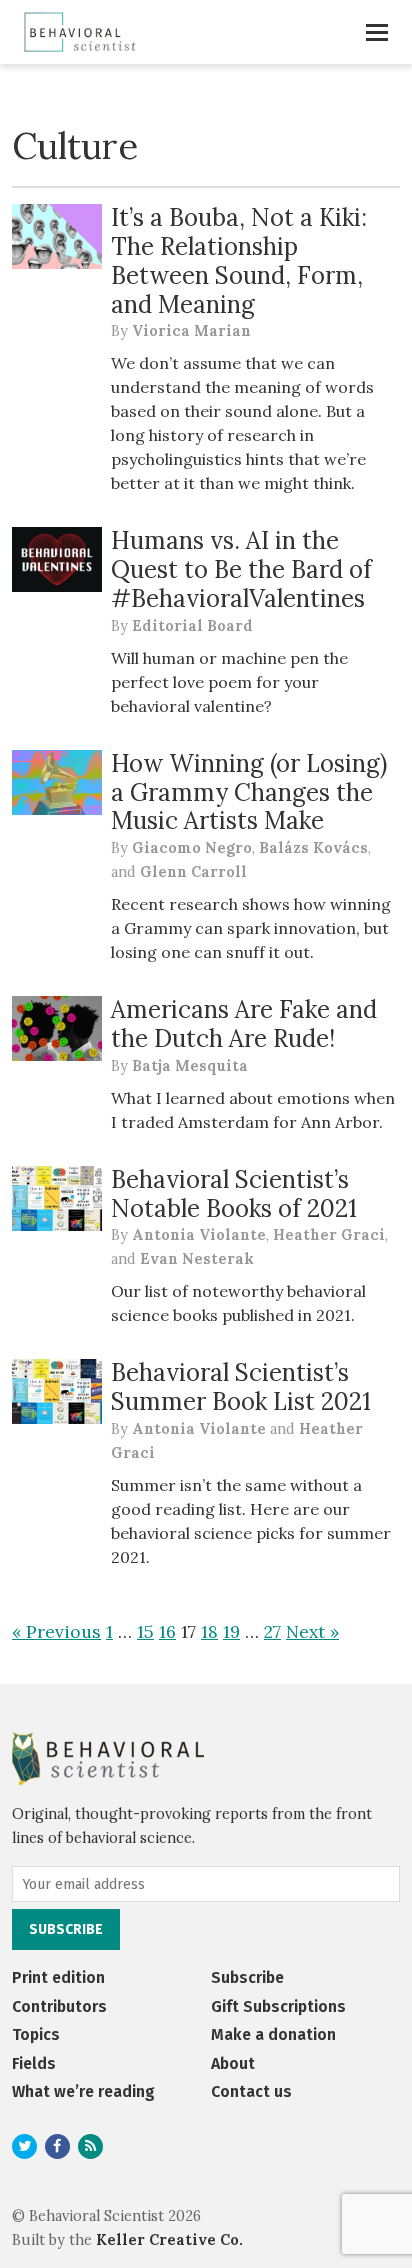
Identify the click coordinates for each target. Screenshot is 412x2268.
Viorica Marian (191, 331)
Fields (34, 2063)
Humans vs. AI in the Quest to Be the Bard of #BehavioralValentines (241, 569)
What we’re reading (83, 2091)
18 (209, 1631)
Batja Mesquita (190, 1066)
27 (272, 1631)
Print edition (58, 1977)
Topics (36, 2034)
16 (167, 1631)
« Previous (56, 1631)
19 (231, 1631)
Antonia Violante (199, 1235)
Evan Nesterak (197, 1259)
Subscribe (247, 1977)
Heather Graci (329, 1235)
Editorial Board (192, 626)
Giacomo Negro (192, 848)
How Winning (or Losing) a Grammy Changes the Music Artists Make (249, 792)
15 (145, 1631)
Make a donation (273, 2034)
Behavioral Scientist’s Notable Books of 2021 (234, 1194)
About (233, 2063)
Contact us (251, 2091)
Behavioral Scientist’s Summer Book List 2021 (241, 1387)
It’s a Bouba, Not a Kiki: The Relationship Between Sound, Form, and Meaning (239, 260)
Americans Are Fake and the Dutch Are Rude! (244, 1024)
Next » (312, 1631)
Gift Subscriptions (278, 2006)
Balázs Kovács (313, 848)
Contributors (59, 2006)
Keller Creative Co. (169, 2240)
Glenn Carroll (193, 872)
